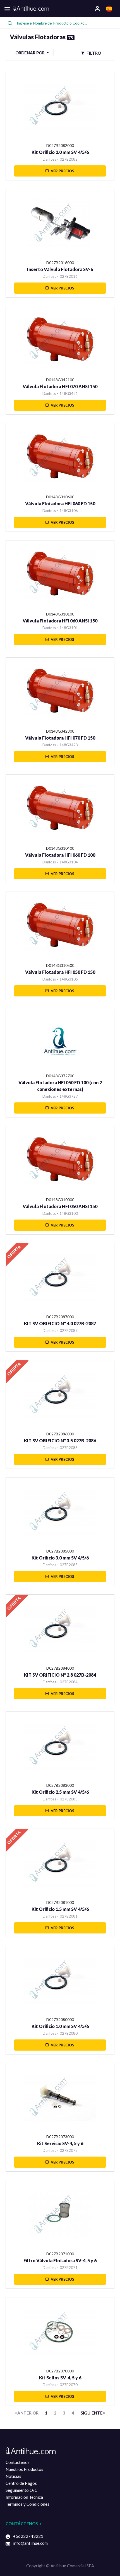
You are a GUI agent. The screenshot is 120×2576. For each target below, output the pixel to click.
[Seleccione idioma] (110, 8)
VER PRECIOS (62, 171)
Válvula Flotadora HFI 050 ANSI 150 (60, 1206)
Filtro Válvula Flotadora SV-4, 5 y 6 (60, 2260)
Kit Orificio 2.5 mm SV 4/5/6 (60, 1792)
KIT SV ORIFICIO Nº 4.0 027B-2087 (60, 1323)
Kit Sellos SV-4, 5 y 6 (60, 2378)
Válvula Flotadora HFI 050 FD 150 (60, 972)
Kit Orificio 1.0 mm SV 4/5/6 (60, 2026)
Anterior (27, 2413)
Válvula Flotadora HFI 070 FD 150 (60, 738)
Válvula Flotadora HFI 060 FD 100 (60, 855)
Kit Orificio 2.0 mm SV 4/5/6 (60, 152)
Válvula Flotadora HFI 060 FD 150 (60, 504)
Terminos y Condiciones (27, 2504)
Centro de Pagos (21, 2483)
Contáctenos (18, 2462)
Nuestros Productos (24, 2469)
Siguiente (92, 2413)
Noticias (13, 2476)
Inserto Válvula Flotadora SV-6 (60, 269)
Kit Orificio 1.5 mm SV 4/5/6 (60, 1909)
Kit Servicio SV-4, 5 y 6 (60, 2143)
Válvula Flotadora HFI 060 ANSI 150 (60, 621)
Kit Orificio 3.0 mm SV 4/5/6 (60, 1558)
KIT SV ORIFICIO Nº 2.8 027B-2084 (60, 1675)
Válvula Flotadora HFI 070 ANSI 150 (60, 386)
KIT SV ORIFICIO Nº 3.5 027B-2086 (60, 1441)
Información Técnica (24, 2497)
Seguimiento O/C (21, 2490)
